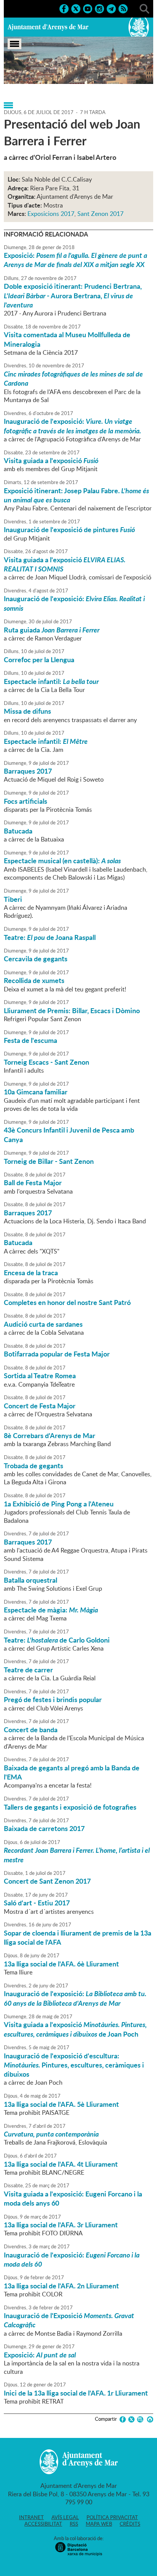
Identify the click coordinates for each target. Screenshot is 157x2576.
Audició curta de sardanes (43, 1324)
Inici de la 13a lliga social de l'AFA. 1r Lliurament (76, 2393)
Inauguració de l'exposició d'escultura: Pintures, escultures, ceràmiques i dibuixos (74, 2065)
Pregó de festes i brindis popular (53, 1699)
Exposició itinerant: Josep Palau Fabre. (76, 495)
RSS (74, 2524)
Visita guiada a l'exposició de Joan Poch (75, 2029)
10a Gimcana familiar (36, 1092)
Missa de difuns (27, 711)
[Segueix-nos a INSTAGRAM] (99, 8)
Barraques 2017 (28, 771)
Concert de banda (31, 1730)
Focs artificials (26, 801)
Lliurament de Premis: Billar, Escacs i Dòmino (72, 1010)
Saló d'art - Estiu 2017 (37, 1903)
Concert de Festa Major (40, 1406)
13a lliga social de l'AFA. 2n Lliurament (61, 2286)
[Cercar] (144, 8)
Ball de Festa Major (33, 1183)
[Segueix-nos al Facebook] (64, 8)
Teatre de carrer (28, 1670)
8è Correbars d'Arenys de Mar (50, 1435)
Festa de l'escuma (30, 1040)
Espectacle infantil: (51, 681)
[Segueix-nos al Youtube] (88, 8)
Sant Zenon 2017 (100, 214)
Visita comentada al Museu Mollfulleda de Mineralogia (67, 339)
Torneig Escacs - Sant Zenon (46, 1062)
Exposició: (75, 260)
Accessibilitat (43, 2524)
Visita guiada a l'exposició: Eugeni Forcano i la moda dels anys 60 (73, 2198)
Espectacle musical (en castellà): (62, 861)
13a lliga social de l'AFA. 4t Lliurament (61, 2164)
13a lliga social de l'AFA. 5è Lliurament (61, 2104)
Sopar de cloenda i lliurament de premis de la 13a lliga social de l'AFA (78, 1937)
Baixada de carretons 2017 (44, 1828)
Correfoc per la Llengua (39, 660)
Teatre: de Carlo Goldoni (57, 1640)
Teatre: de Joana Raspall (50, 937)
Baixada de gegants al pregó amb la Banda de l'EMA (72, 1772)
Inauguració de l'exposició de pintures (69, 529)
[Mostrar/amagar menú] (14, 44)
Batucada (18, 831)
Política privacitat (112, 2517)
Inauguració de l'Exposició (69, 2320)
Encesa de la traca (31, 1273)
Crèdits (130, 2524)
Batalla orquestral (30, 1580)
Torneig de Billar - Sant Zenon (49, 1161)
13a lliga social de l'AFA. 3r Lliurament (61, 2225)
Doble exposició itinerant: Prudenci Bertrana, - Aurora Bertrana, (73, 295)
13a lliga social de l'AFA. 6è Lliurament (61, 1964)
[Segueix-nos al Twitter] (76, 8)
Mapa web (99, 2524)
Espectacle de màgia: (51, 1610)
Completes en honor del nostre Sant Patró (67, 1302)
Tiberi (13, 899)
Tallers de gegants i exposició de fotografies (70, 1807)
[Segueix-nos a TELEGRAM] (111, 8)
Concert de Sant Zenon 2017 (47, 1881)
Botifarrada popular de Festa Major (57, 1354)
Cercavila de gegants (36, 959)
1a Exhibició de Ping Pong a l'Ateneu (59, 1504)
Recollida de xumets (34, 980)
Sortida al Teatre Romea (40, 1376)
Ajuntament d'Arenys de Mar (48, 27)
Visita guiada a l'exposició (51, 460)
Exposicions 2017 (51, 214)
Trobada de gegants (34, 1466)
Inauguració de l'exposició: (72, 426)
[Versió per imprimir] (149, 2419)
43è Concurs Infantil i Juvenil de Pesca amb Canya (69, 1134)
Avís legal (65, 2517)
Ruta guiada (52, 630)
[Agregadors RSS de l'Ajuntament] (123, 8)
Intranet (31, 2517)
